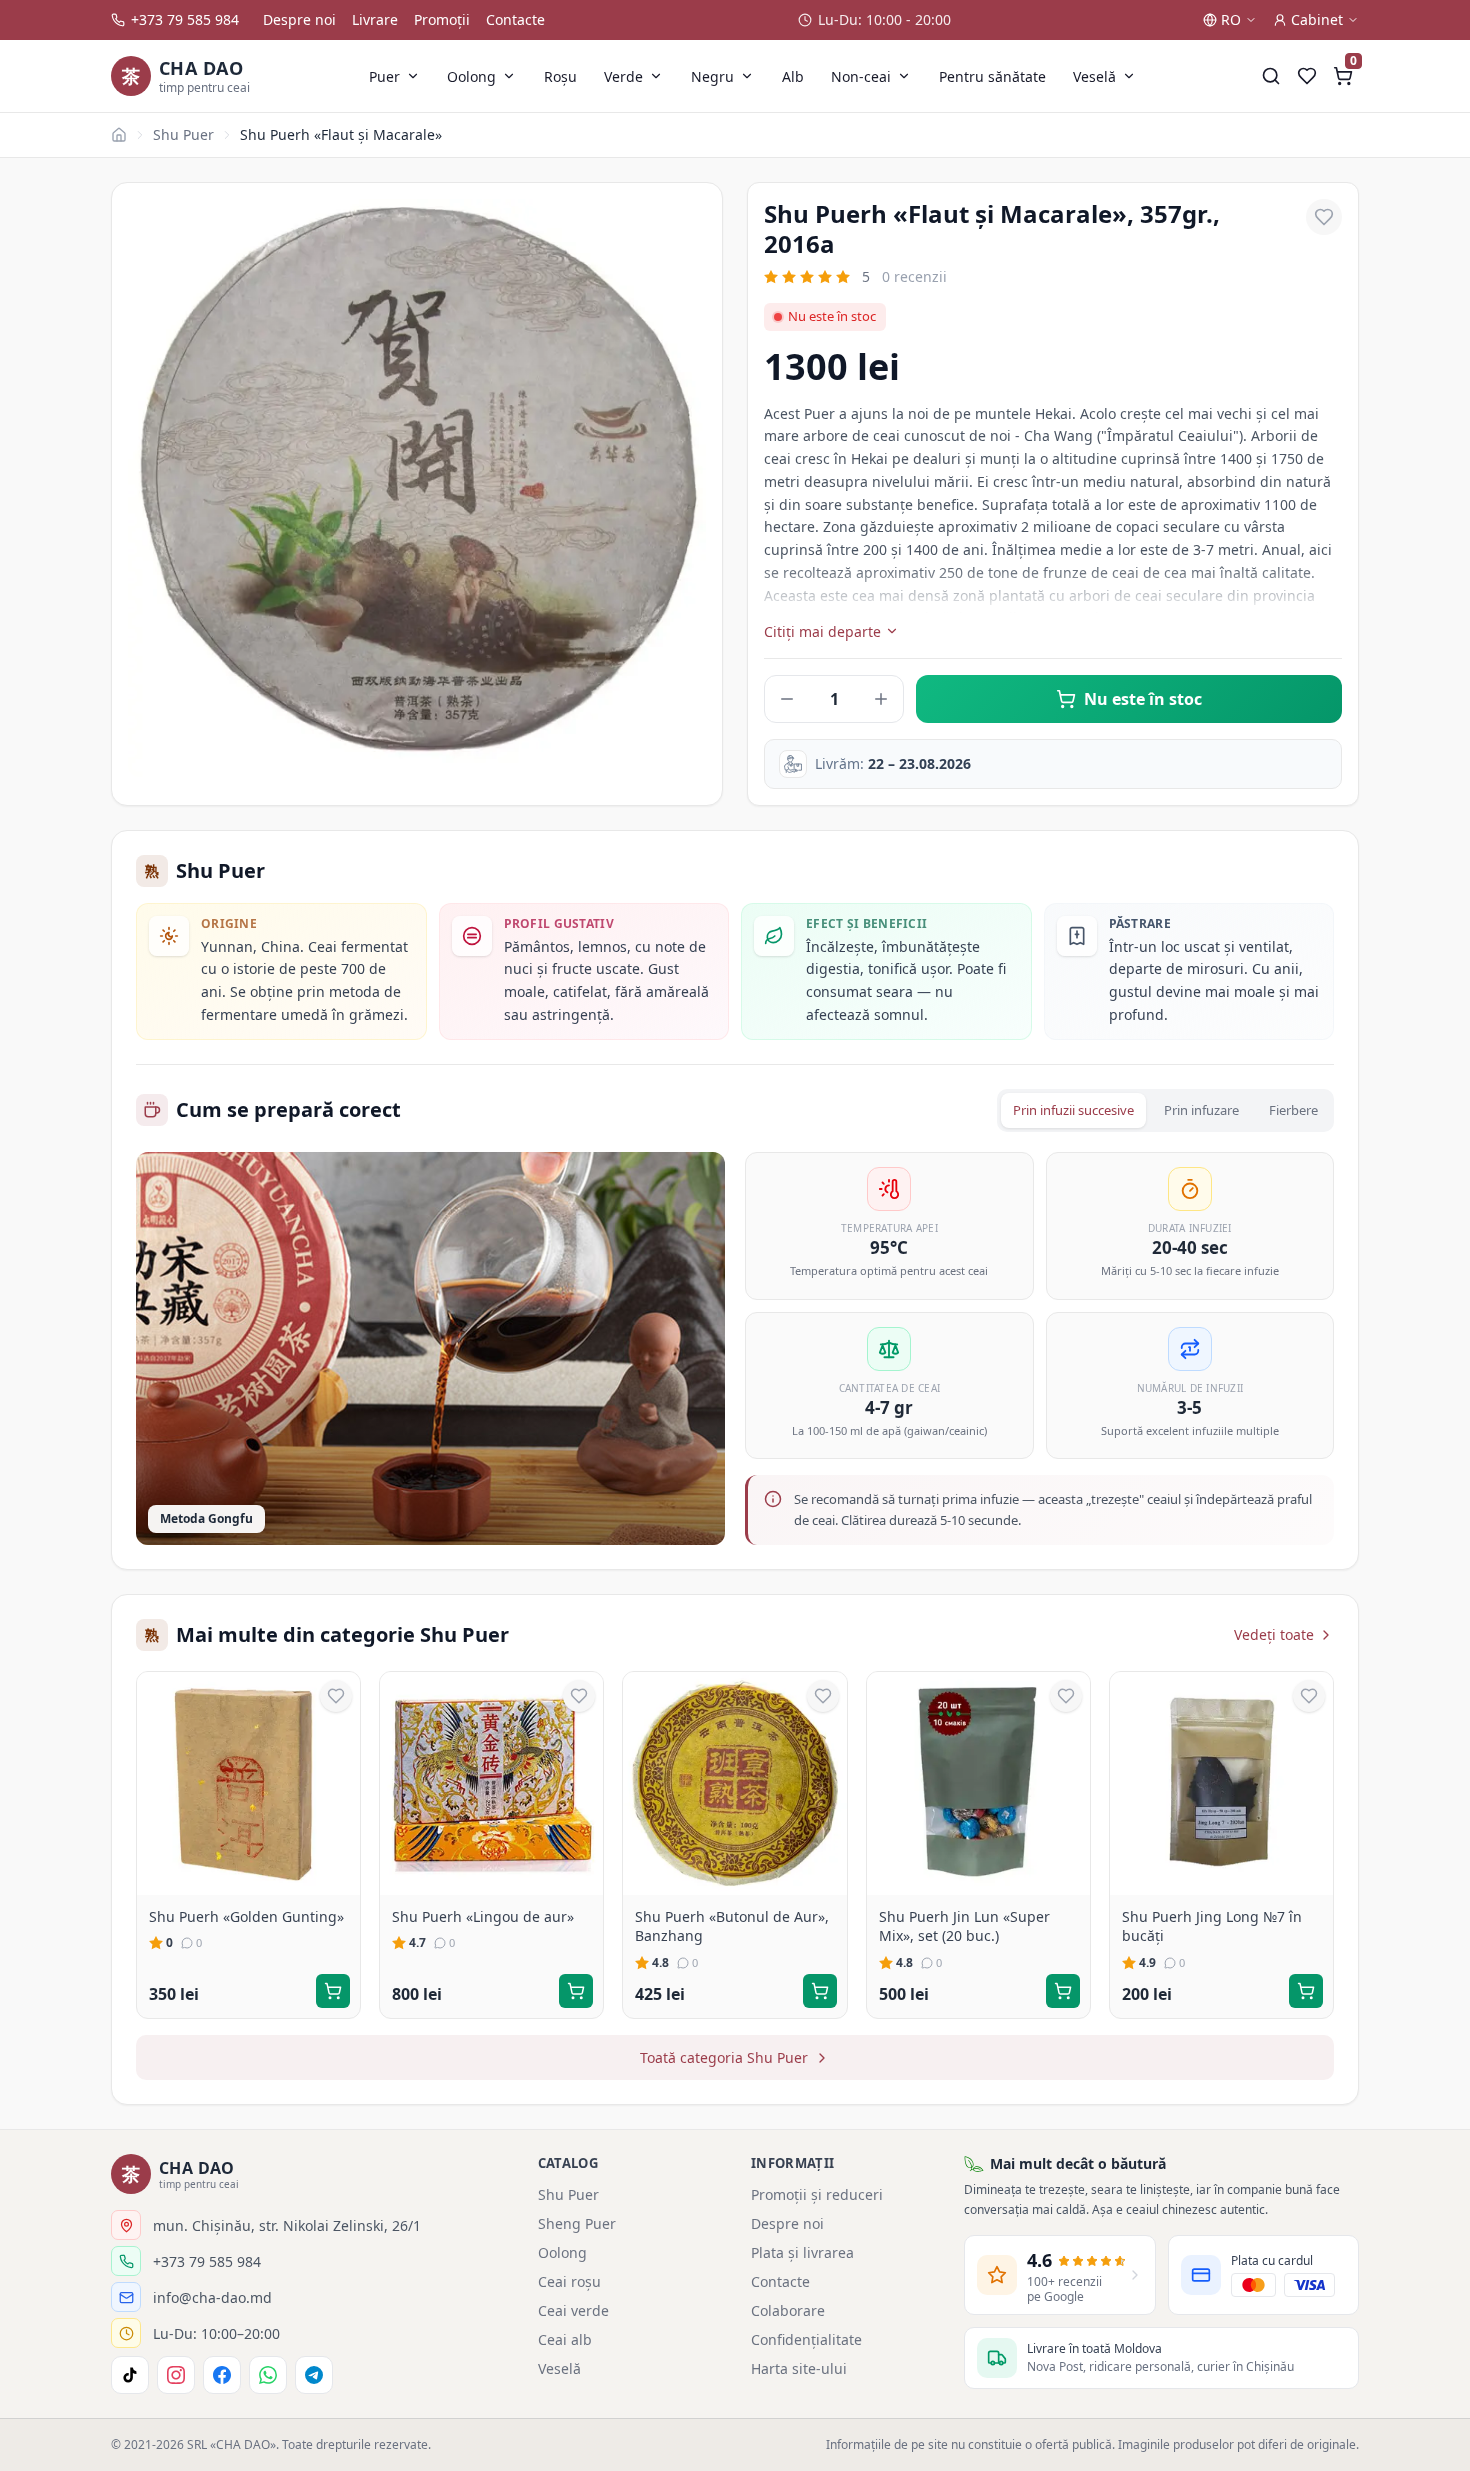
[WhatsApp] (268, 2375)
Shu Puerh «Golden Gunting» (246, 1916)
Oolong (471, 76)
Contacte (515, 19)
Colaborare (788, 2310)
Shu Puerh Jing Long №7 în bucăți (1212, 1926)
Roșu (560, 76)
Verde (623, 76)
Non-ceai (861, 76)
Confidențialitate (806, 2339)
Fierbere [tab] (1293, 1110)
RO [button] (1231, 19)
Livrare (375, 19)
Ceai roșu (569, 2281)
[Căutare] (1271, 76)
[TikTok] (130, 2375)
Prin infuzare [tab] (1201, 1110)
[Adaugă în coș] (333, 1991)
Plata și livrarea (802, 2252)
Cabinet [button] (1317, 19)
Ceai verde (573, 2310)
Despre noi (299, 19)
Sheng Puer (577, 2223)
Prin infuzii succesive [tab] (1073, 1110)
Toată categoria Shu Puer (724, 2057)
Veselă (1094, 76)
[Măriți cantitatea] (881, 699)
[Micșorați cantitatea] (787, 699)
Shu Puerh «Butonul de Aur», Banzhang (732, 1926)
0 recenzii (914, 276)
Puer (384, 76)
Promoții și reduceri (817, 2194)
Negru (712, 76)
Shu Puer (183, 134)
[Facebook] (222, 2375)
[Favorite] (1307, 76)
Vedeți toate (1274, 1634)
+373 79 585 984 (185, 19)
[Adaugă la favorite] (1324, 217)
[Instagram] (176, 2375)
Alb (793, 76)
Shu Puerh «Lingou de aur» (483, 1916)
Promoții (442, 19)
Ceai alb (565, 2339)
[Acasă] (119, 135)
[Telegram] (314, 2375)
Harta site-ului (799, 2368)
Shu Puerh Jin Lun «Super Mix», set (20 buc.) (964, 1926)
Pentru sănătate (992, 76)
